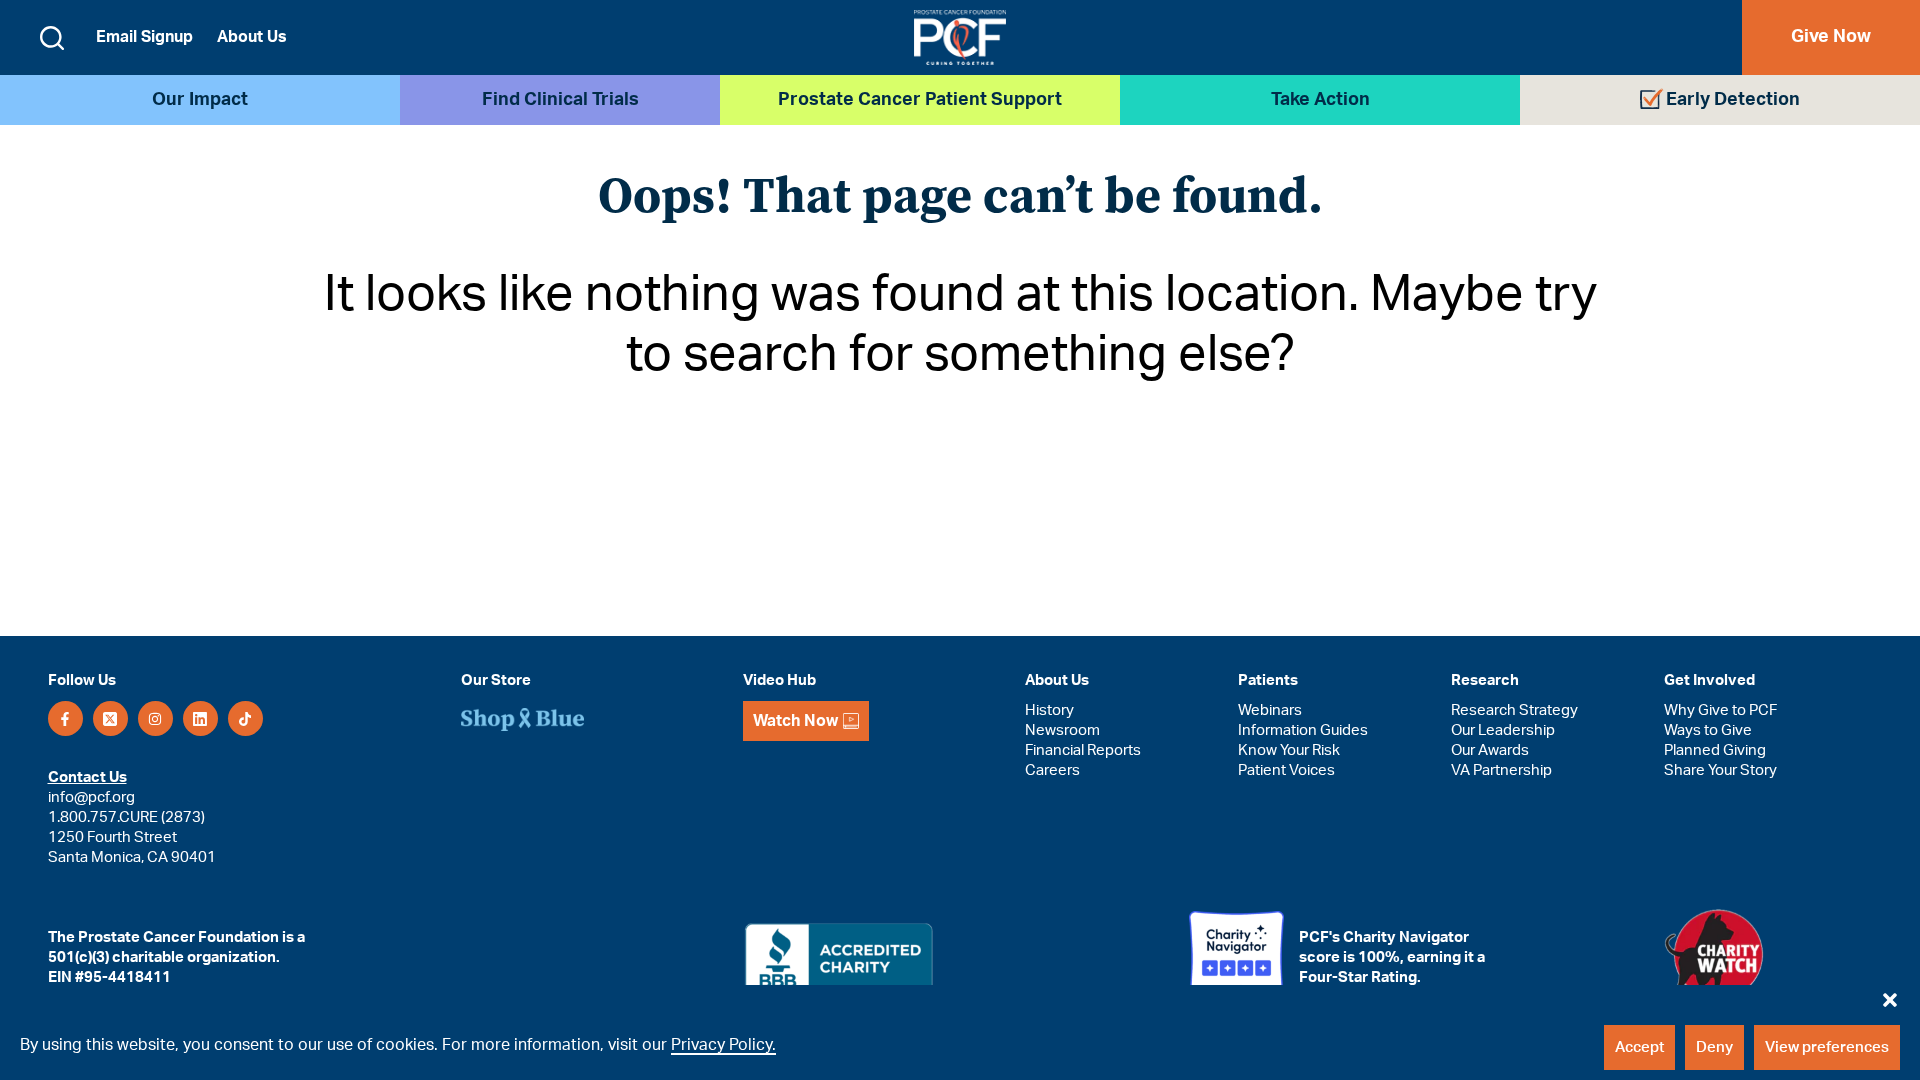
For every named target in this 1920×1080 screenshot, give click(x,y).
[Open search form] (52, 38)
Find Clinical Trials (560, 100)
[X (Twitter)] (110, 718)
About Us (252, 37)
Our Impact (200, 100)
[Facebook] (65, 718)
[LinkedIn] (200, 718)
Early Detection (1733, 100)
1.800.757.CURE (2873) (126, 817)
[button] (1890, 995)
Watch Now (795, 721)
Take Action (1320, 100)
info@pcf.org (91, 797)
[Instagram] (155, 718)
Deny (1714, 1047)
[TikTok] (245, 718)
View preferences (1827, 1047)
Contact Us (87, 777)
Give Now (1831, 37)
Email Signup (144, 37)
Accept (1639, 1047)
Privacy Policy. (723, 1045)
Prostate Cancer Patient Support (920, 100)
